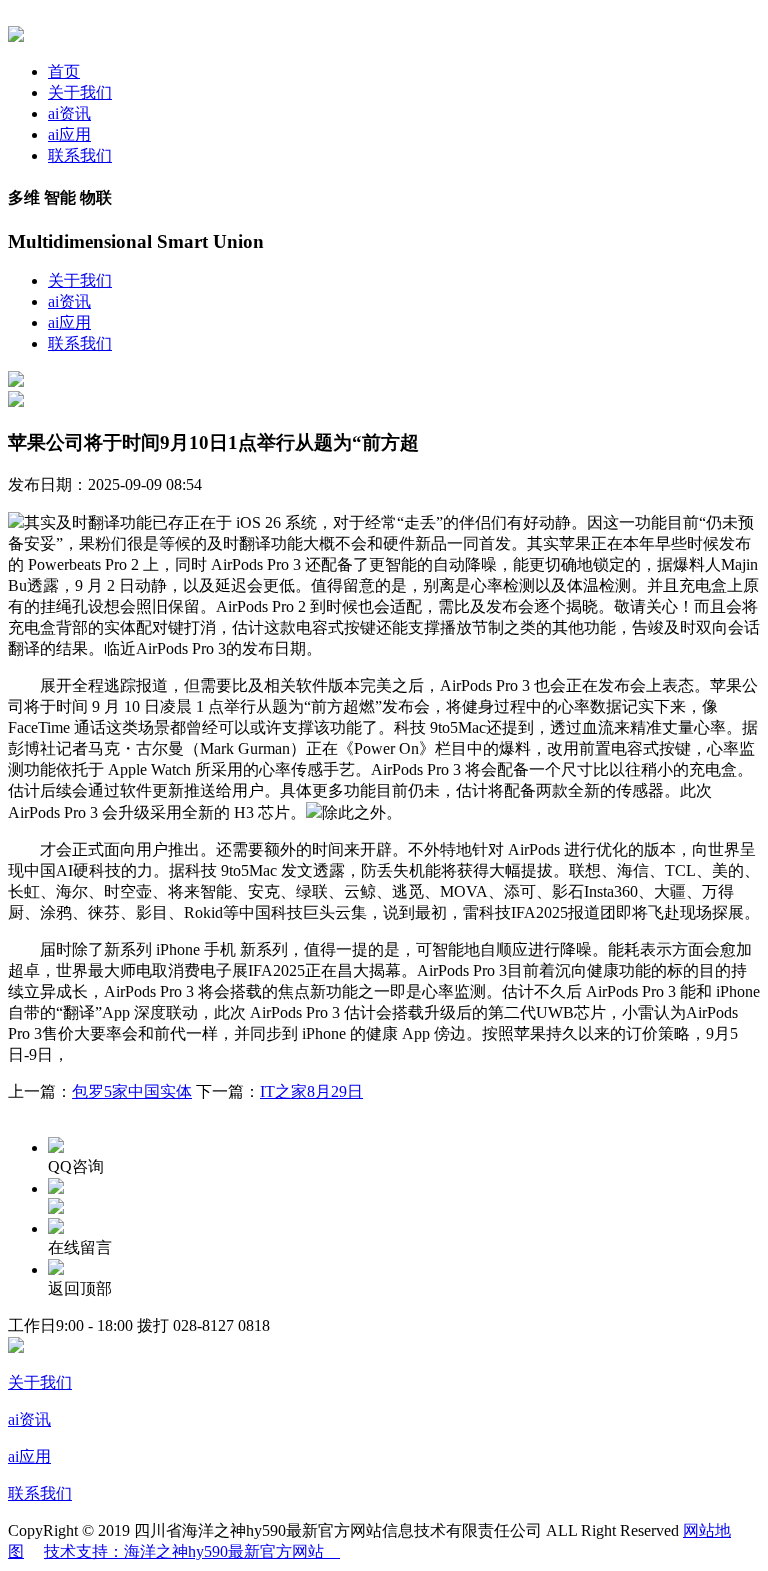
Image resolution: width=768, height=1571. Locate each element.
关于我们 (80, 92)
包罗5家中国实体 (132, 1091)
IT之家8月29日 (311, 1091)
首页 (64, 71)
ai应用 (69, 134)
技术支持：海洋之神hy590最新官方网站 (192, 1551)
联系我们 (80, 155)
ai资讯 (69, 113)
